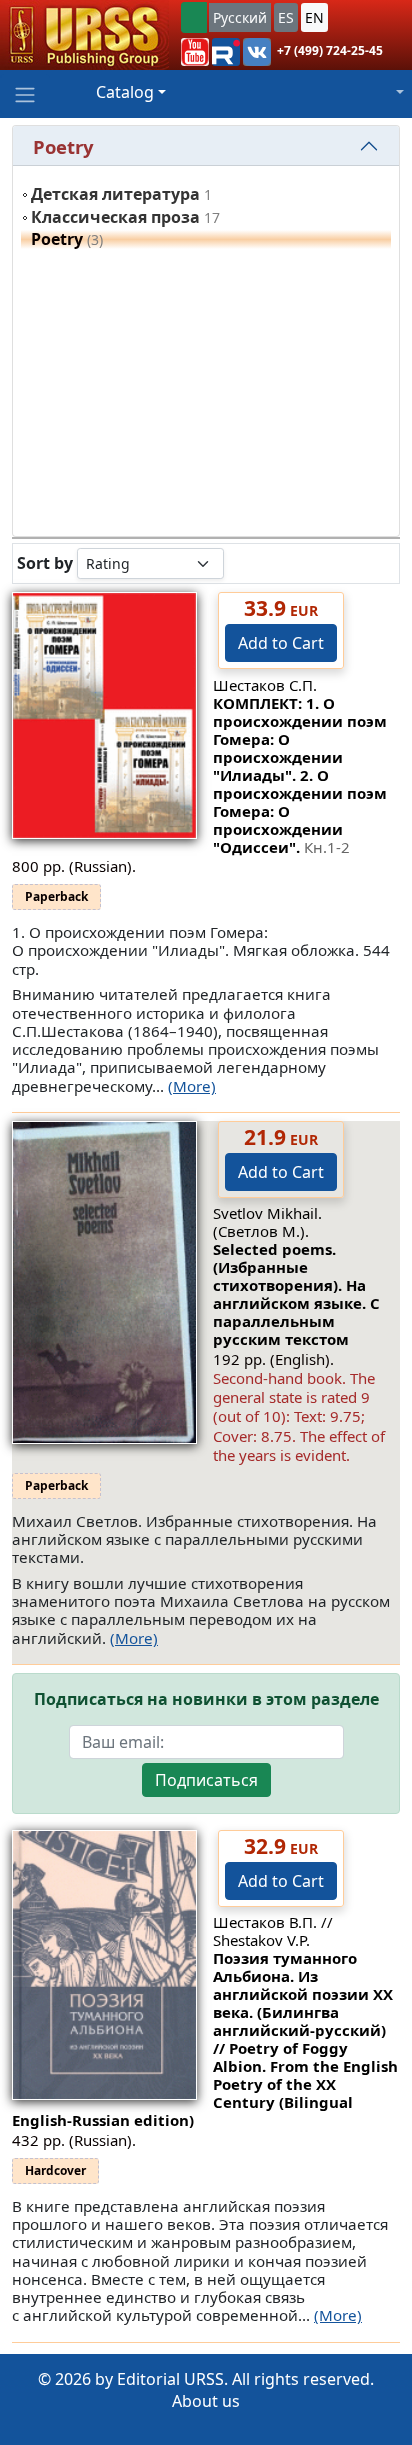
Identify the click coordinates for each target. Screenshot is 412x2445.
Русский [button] (240, 17)
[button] (195, 52)
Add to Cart (281, 643)
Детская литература (115, 194)
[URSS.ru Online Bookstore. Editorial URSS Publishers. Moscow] (84, 35)
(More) (192, 1086)
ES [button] (286, 17)
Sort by (45, 563)
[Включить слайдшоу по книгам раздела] (240, 563)
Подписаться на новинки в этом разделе (206, 1699)
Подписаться (206, 1780)
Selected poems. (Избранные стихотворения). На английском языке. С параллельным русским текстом (296, 1294)
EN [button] (314, 17)
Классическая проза (115, 217)
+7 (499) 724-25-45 (330, 50)
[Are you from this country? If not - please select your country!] (194, 17)
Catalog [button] (125, 92)
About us (206, 2401)
